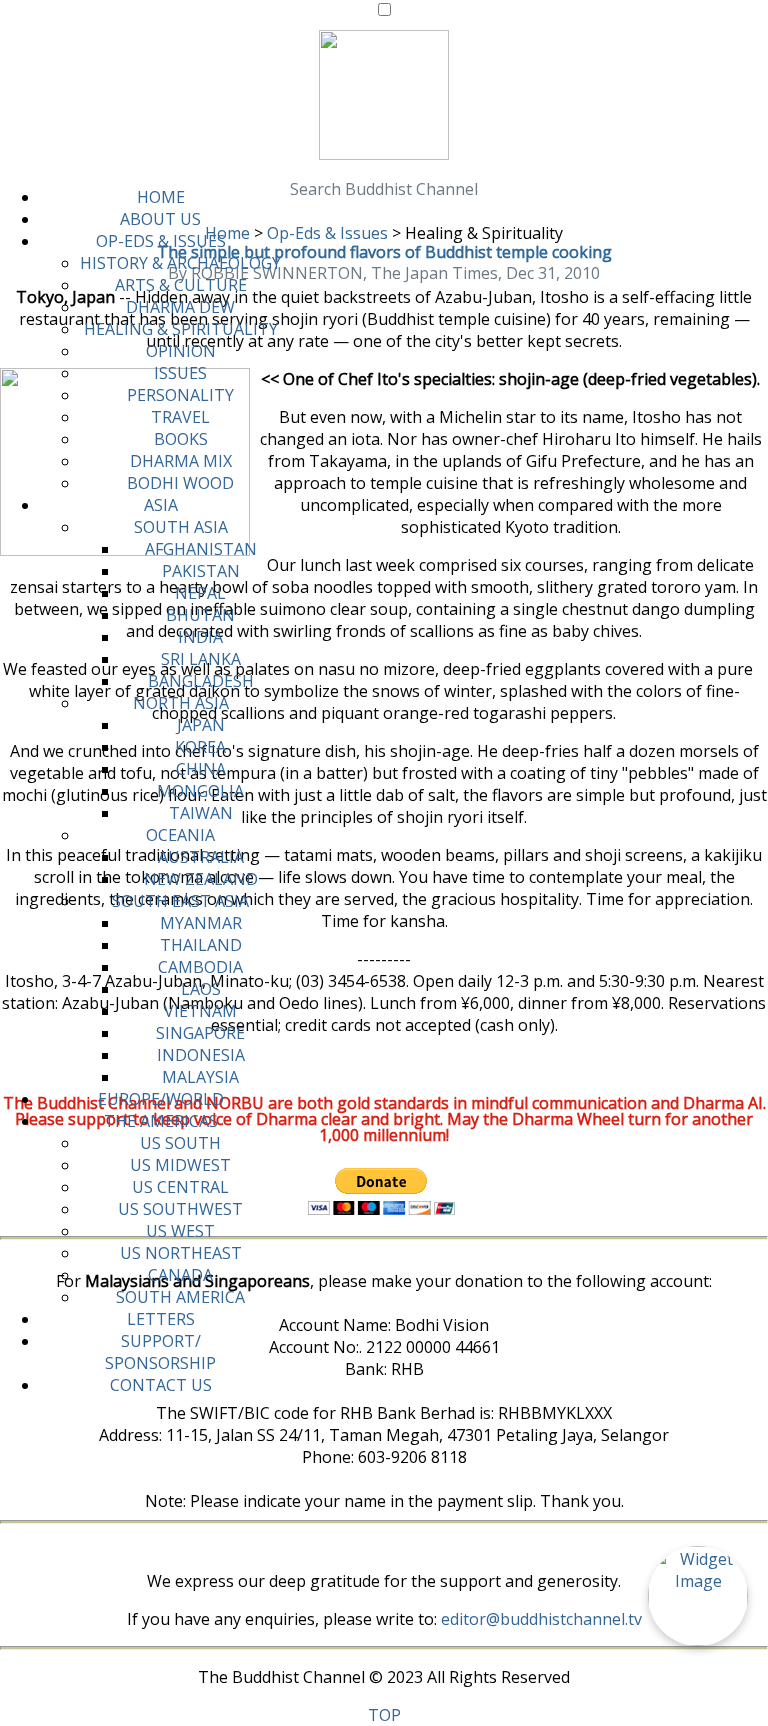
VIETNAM (200, 1011)
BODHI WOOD (180, 483)
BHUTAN (200, 615)
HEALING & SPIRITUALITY (181, 329)
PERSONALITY (180, 395)
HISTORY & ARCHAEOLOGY (180, 263)
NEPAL (200, 593)
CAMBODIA (200, 967)
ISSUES (180, 373)
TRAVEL (180, 417)
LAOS (201, 989)
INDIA (200, 637)
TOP (384, 1715)
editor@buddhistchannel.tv (541, 1619)
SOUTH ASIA (181, 527)
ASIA (161, 505)
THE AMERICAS (161, 1121)
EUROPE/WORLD (161, 1099)
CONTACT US (161, 1385)
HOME (161, 197)
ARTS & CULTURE (181, 285)
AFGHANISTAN (201, 549)
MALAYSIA (200, 1077)
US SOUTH (180, 1143)
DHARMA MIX (181, 461)
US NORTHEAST (181, 1253)
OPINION (181, 351)
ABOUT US (160, 219)
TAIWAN (201, 813)
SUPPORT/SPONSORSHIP (160, 1352)
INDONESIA (201, 1055)
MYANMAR (201, 923)
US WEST (180, 1231)
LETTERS (161, 1319)
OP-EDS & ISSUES (161, 241)
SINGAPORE (200, 1033)
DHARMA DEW (180, 307)
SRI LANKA (201, 659)
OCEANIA (180, 835)
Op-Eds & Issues (327, 233)
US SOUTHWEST (180, 1209)
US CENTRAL (180, 1187)
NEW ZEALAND (201, 879)
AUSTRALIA (201, 857)
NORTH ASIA (181, 703)
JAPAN (201, 725)
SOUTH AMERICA (180, 1297)
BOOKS (181, 439)
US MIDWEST (180, 1165)
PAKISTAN (201, 571)
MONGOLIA (200, 791)
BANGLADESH (201, 681)
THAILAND (201, 945)
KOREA (200, 747)
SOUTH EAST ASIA (180, 901)
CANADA (180, 1275)
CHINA (201, 769)
